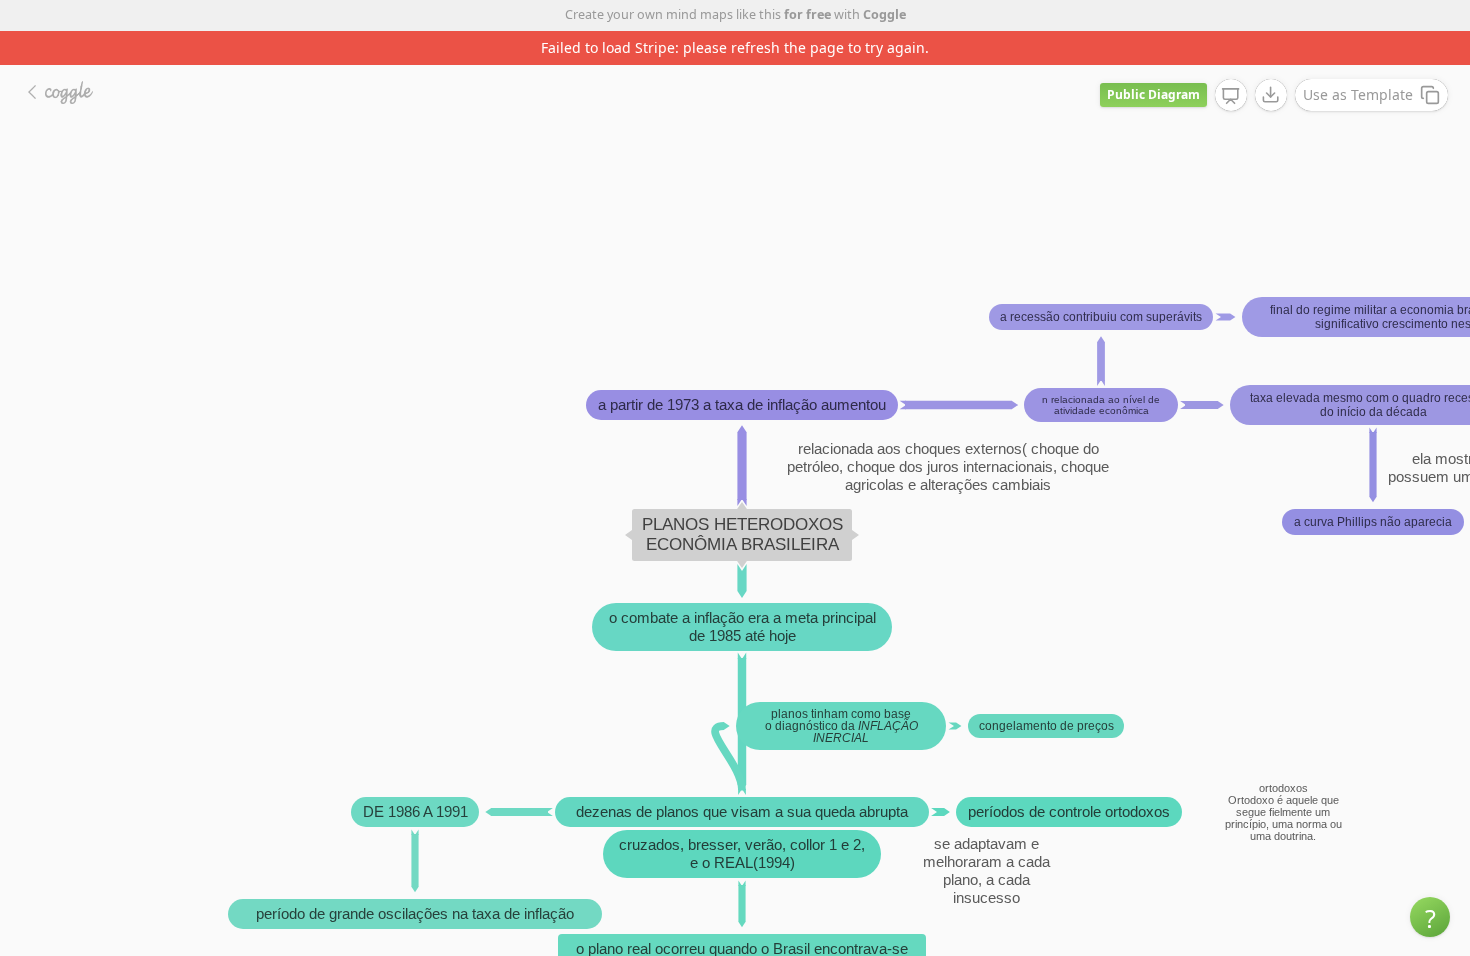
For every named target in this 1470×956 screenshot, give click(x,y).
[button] (1430, 917)
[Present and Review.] (1231, 96)
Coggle (884, 14)
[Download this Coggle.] (1271, 95)
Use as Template (1358, 94)
